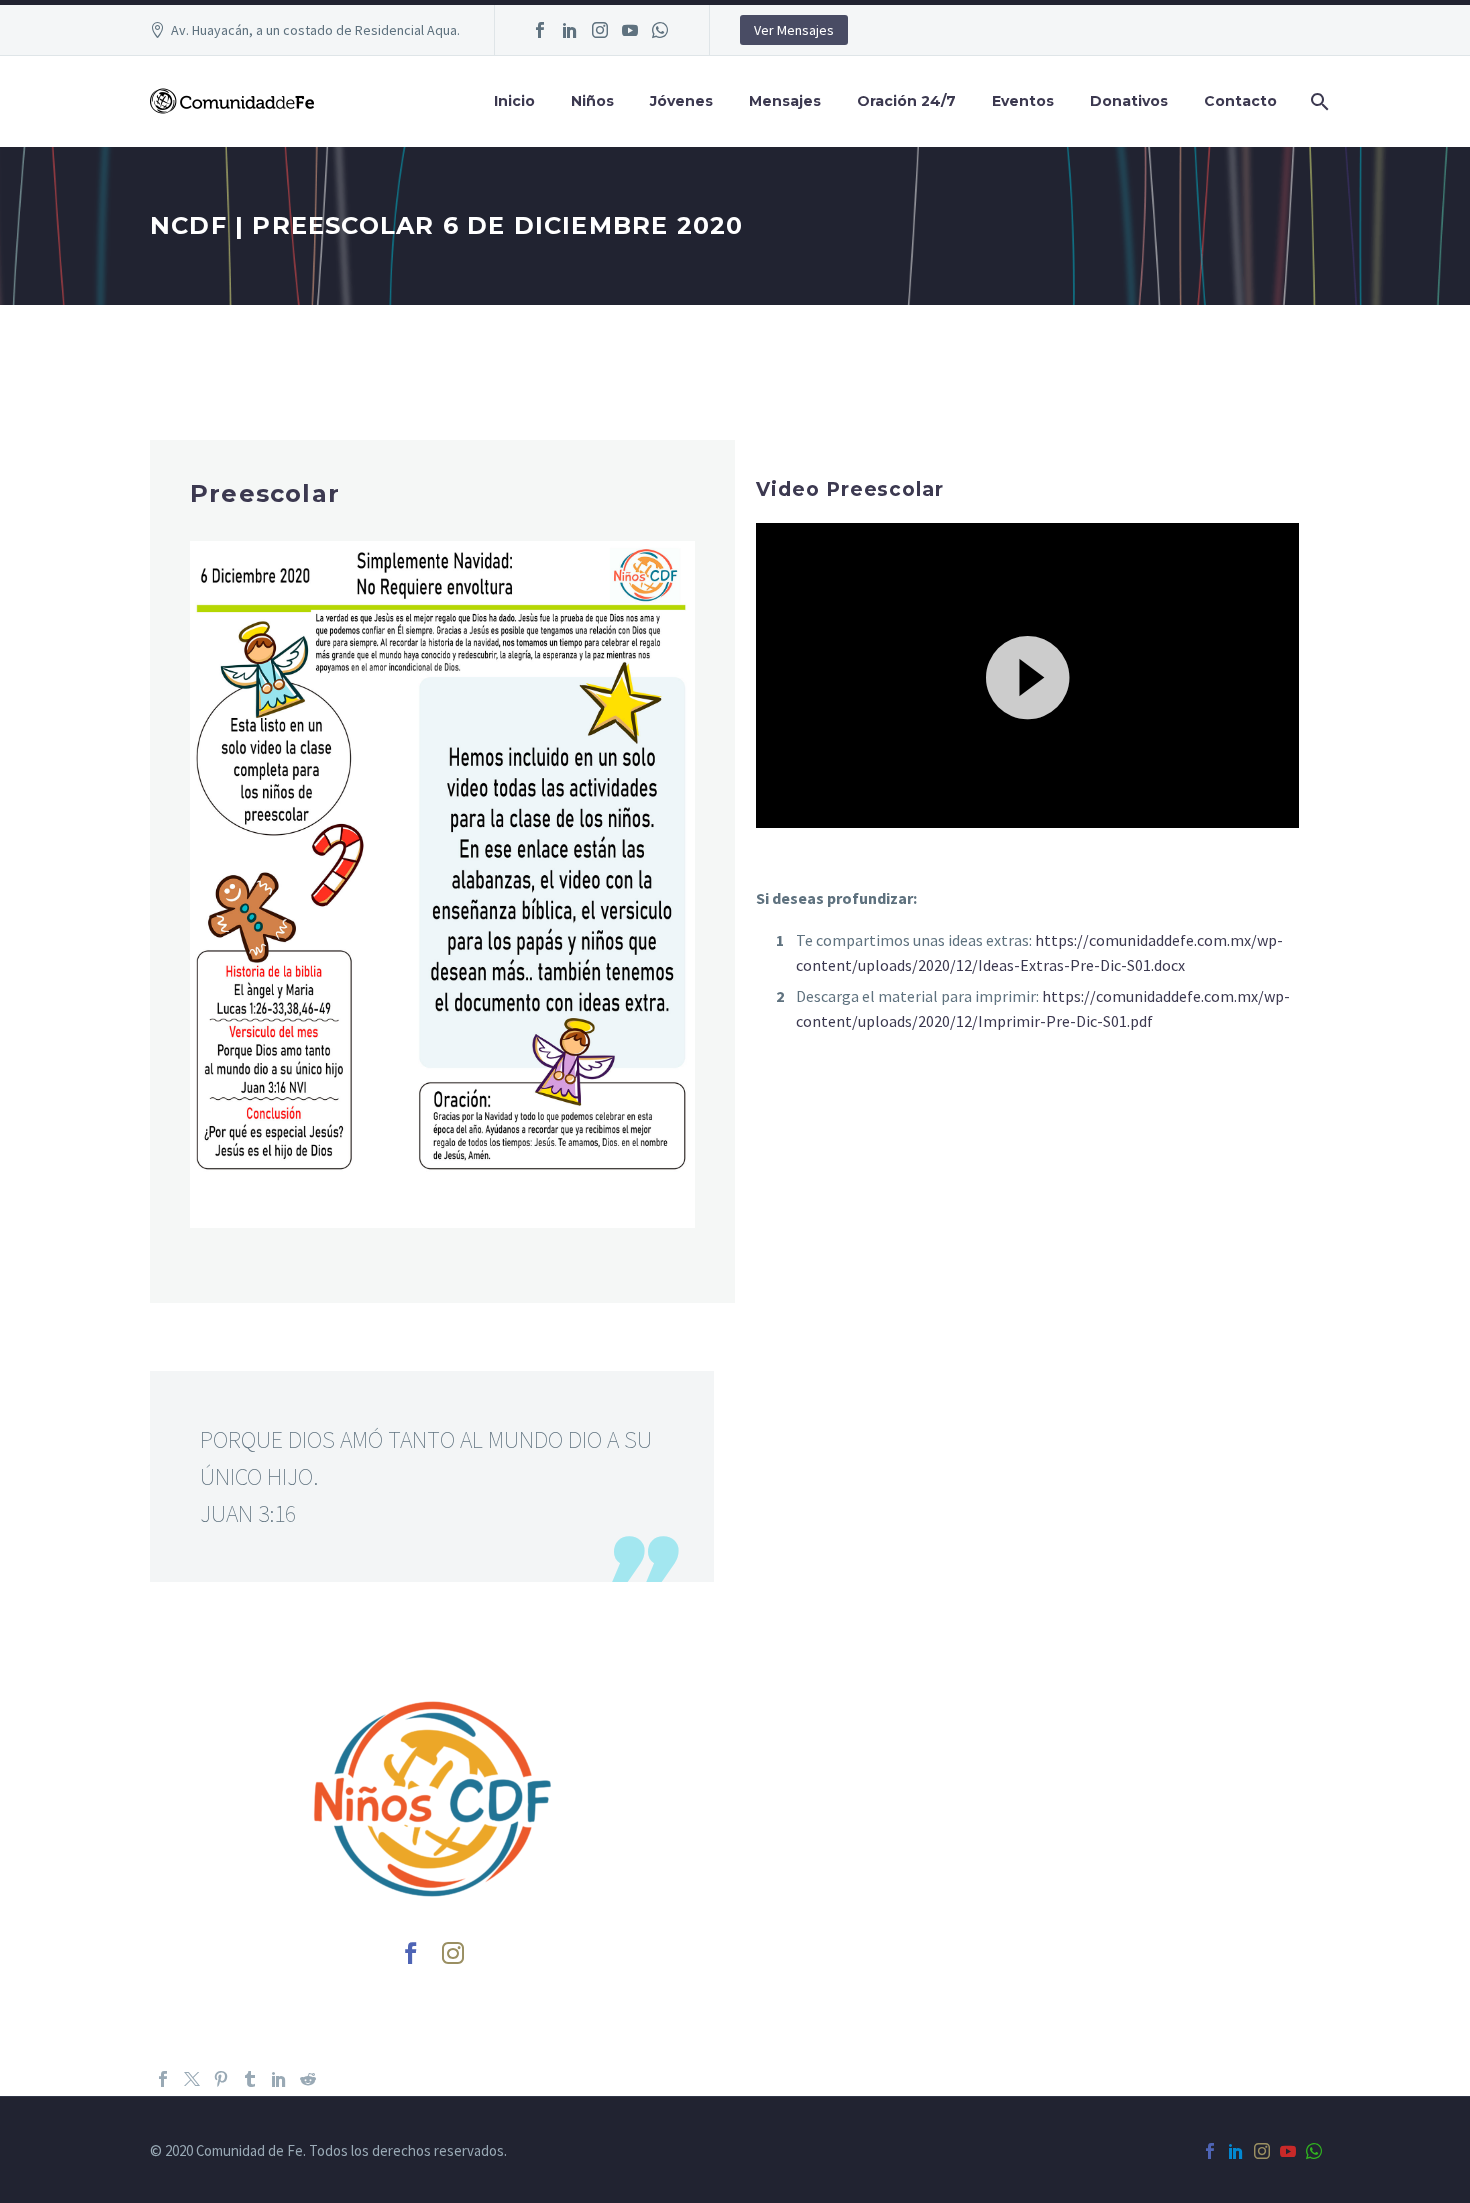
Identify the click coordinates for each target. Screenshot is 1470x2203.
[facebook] (411, 1953)
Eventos (1023, 101)
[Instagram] (600, 30)
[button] (1028, 675)
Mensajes (785, 101)
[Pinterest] (221, 2079)
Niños (592, 101)
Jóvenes (681, 101)
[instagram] (453, 1953)
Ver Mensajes (794, 30)
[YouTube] (630, 30)
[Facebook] (540, 30)
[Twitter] (192, 2079)
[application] (1027, 675)
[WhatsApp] (660, 30)
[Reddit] (308, 2079)
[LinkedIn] (570, 30)
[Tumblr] (250, 2079)
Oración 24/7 (906, 101)
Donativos (1129, 101)
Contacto (1240, 101)
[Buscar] (1317, 101)
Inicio (514, 101)
